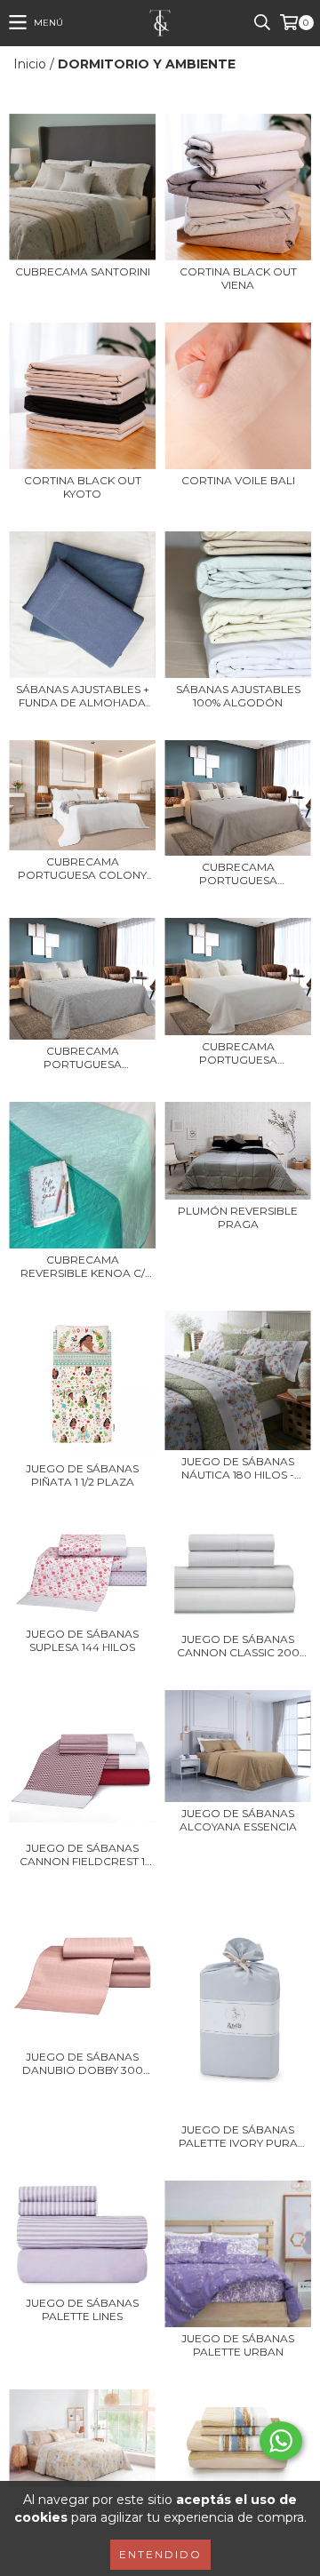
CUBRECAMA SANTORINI (83, 271)
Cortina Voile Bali (238, 480)
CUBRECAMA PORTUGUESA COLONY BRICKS (82, 868)
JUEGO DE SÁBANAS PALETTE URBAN (238, 2345)
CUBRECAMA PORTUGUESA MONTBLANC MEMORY (238, 1053)
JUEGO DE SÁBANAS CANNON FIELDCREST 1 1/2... (82, 1854)
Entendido (160, 2554)
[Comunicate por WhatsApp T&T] (281, 2441)
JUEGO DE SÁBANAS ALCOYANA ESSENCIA (238, 1820)
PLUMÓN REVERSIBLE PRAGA (238, 1217)
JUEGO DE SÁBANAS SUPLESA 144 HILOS (82, 1640)
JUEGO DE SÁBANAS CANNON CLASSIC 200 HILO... (238, 1646)
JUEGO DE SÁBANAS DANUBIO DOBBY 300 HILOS (83, 2063)
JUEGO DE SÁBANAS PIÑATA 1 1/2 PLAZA (82, 1475)
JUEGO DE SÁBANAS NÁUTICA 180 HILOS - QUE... (238, 1468)
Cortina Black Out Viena (238, 278)
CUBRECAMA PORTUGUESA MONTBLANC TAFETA (82, 1057)
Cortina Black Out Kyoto (83, 487)
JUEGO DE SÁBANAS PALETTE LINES (82, 2309)
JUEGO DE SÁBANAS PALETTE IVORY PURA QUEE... (238, 2136)
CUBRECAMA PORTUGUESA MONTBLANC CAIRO (238, 873)
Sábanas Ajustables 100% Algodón (238, 696)
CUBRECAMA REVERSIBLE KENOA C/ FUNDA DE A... (83, 1266)
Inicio (30, 64)
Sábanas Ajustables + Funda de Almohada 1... (83, 696)
